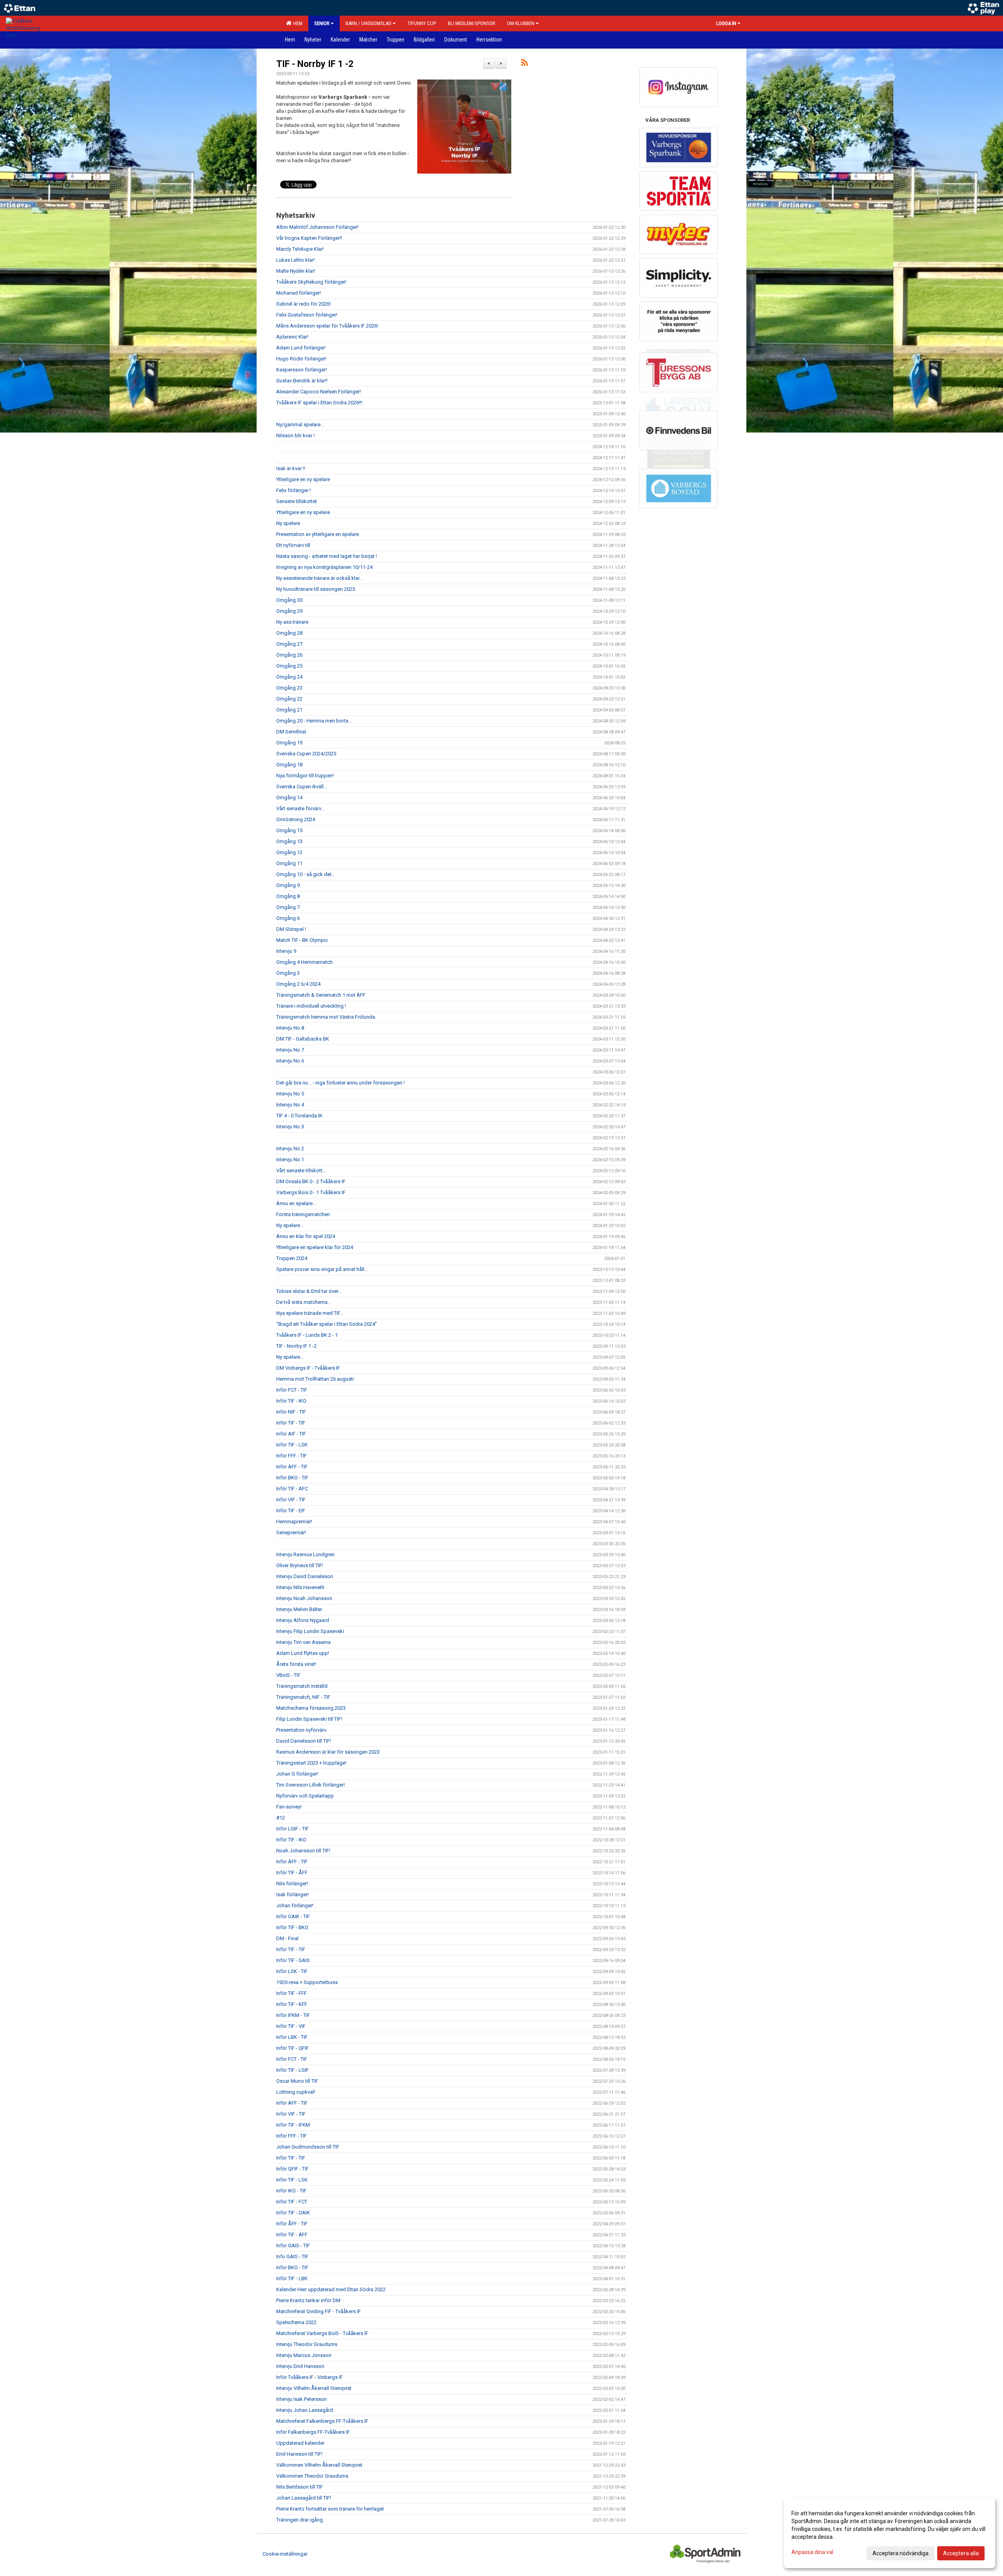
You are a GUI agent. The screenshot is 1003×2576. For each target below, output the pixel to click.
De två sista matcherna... (304, 1302)
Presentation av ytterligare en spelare (318, 534)
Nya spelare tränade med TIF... (310, 1313)
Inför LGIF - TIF (292, 1829)
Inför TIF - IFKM (293, 2125)
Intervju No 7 (290, 1050)
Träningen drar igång (300, 2520)
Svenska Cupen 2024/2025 (306, 754)
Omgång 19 (289, 743)
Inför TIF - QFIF (292, 2048)
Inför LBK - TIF (292, 2037)
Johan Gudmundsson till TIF (308, 2147)
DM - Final (287, 1938)
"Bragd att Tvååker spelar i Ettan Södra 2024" (327, 1324)
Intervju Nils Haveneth (300, 1587)
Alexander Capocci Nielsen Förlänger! (319, 392)
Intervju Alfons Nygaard (303, 1620)
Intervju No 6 (290, 1061)
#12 (281, 1818)
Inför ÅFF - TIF (292, 2224)
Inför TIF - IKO (291, 1401)
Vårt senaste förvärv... (300, 808)
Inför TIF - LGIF (292, 2070)
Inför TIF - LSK (292, 1445)
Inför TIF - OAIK (293, 2213)
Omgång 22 (289, 699)
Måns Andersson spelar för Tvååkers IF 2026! (327, 326)
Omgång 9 (288, 885)
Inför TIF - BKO (292, 1927)
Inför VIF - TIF (291, 1500)
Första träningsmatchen (303, 1214)
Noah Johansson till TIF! (303, 1851)
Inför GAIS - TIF (293, 2246)
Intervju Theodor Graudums (307, 2344)
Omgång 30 (289, 600)
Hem (297, 23)
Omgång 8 (288, 896)
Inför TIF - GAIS (293, 1960)
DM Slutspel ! (291, 929)
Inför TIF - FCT (292, 2202)
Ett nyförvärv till (293, 545)
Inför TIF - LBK (292, 2278)
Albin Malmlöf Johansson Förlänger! (317, 227)
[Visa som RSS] (524, 64)
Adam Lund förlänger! (301, 348)
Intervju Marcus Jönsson (304, 2355)
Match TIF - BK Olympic (302, 940)
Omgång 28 (289, 633)
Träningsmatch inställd (302, 1686)
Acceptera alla (961, 2553)
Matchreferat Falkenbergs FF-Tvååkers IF (322, 2421)
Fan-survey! (289, 1807)
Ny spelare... (290, 1225)
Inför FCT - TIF (292, 1390)
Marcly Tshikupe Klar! (300, 249)
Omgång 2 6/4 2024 (298, 984)
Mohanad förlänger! (299, 293)
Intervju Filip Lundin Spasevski (310, 1631)
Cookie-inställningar (285, 2554)
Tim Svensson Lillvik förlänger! (310, 1785)
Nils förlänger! (292, 1884)
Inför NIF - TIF (291, 1412)
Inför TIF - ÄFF (292, 2235)
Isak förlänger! (292, 1894)
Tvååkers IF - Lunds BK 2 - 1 (307, 1335)
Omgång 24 (289, 677)
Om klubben (521, 23)
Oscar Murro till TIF (297, 2081)
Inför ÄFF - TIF (292, 1467)
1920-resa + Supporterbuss (307, 1982)
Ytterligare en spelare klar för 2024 (315, 1247)
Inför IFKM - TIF (293, 2015)
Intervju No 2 (290, 1149)
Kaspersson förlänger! (301, 370)
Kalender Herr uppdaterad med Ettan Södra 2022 (331, 2289)
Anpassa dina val (812, 2552)
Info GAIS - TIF (292, 2256)
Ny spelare (288, 523)
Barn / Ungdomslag (368, 23)
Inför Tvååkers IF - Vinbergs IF (310, 2377)
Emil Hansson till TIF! (299, 2454)
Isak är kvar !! (291, 468)
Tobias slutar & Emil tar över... (309, 1291)
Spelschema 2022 (296, 2322)
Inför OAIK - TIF (293, 1916)
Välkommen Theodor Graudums (312, 2476)
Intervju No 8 (290, 1028)
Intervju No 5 (290, 1094)
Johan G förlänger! (297, 1774)
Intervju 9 (286, 951)
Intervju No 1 (290, 1159)
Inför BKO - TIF (292, 1478)
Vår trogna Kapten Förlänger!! (309, 238)
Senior (322, 23)
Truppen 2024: (292, 1258)
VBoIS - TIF (288, 1675)
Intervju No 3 (290, 1127)
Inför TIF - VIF (291, 2026)
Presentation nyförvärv (301, 1730)
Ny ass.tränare (292, 622)
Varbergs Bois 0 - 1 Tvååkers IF (311, 1192)
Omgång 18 (289, 765)
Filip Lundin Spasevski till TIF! (309, 1719)
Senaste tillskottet (297, 501)
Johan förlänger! (295, 1905)
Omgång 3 (288, 973)
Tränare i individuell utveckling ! (311, 1006)
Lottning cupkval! (296, 2092)
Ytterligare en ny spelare (303, 479)
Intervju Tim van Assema (303, 1642)
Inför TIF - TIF (291, 1423)
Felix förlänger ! (293, 490)
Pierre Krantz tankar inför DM (308, 2300)
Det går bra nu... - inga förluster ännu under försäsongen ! (340, 1083)
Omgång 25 (289, 666)
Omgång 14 (289, 797)
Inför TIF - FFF (291, 1993)
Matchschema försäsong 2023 (311, 1708)
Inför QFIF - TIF (292, 2169)
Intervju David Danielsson (305, 1576)
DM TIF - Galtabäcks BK (303, 1039)
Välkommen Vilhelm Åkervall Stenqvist (319, 2465)
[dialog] (889, 2533)
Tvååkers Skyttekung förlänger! (311, 282)
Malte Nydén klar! (296, 271)
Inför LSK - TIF (292, 1971)
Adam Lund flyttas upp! (303, 1653)
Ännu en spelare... (296, 1203)
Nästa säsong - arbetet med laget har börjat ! (327, 556)
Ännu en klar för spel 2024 (306, 1236)
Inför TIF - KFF (292, 2004)
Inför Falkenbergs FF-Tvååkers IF (313, 2432)
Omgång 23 (289, 688)
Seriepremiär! (291, 1532)
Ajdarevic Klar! (292, 337)
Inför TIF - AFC (292, 1489)
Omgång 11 (289, 863)
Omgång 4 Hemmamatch (304, 962)
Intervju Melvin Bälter (299, 1609)
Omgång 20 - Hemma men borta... (314, 721)
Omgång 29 (289, 611)
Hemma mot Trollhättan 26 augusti (315, 1379)
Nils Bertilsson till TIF (300, 2487)
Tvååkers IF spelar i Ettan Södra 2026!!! (319, 403)
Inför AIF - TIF (291, 1434)
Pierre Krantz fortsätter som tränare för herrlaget (330, 2509)
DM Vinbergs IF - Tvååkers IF (308, 1368)
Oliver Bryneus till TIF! (300, 1565)
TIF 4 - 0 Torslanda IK (299, 1116)
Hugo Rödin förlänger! (301, 359)
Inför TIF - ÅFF (292, 1873)
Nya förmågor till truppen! (305, 776)
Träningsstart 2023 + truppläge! (311, 1763)
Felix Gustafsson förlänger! (307, 315)
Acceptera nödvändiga (901, 2553)
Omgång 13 (289, 841)
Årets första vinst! (296, 1664)
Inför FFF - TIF (291, 1456)
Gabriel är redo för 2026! (303, 304)
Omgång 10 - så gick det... (306, 874)
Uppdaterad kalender (300, 2443)
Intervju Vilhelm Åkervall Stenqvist (314, 2388)
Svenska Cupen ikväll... (302, 787)
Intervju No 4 (290, 1105)
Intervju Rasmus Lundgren (305, 1554)
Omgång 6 (288, 918)
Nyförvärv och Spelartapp (305, 1796)
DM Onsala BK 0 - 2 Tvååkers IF (311, 1181)
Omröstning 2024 (296, 819)
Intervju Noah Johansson (304, 1598)
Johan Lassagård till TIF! (304, 2498)
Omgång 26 (289, 655)
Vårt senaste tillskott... (301, 1170)
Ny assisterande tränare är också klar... (320, 578)
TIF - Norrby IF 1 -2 (315, 64)
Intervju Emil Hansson (300, 2366)
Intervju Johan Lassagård (305, 2410)
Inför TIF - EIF (291, 1511)
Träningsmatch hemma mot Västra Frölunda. (326, 1017)
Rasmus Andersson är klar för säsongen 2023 (328, 1752)
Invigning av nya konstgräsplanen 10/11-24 (324, 567)
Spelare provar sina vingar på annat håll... (322, 1269)
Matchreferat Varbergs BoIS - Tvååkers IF (322, 2333)
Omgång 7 (288, 907)
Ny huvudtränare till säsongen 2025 (316, 589)
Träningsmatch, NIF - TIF (303, 1697)
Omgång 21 (289, 710)
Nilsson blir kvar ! (295, 435)
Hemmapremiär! (294, 1522)
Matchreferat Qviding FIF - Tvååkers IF (319, 2311)
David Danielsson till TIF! (304, 1741)
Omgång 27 (289, 644)
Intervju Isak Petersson (301, 2399)
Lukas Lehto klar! (295, 260)
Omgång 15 (289, 830)
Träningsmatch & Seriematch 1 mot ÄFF (321, 995)
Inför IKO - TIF (291, 2191)
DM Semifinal (291, 732)
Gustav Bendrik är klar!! (302, 381)
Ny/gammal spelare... (300, 425)
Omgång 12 (289, 852)
